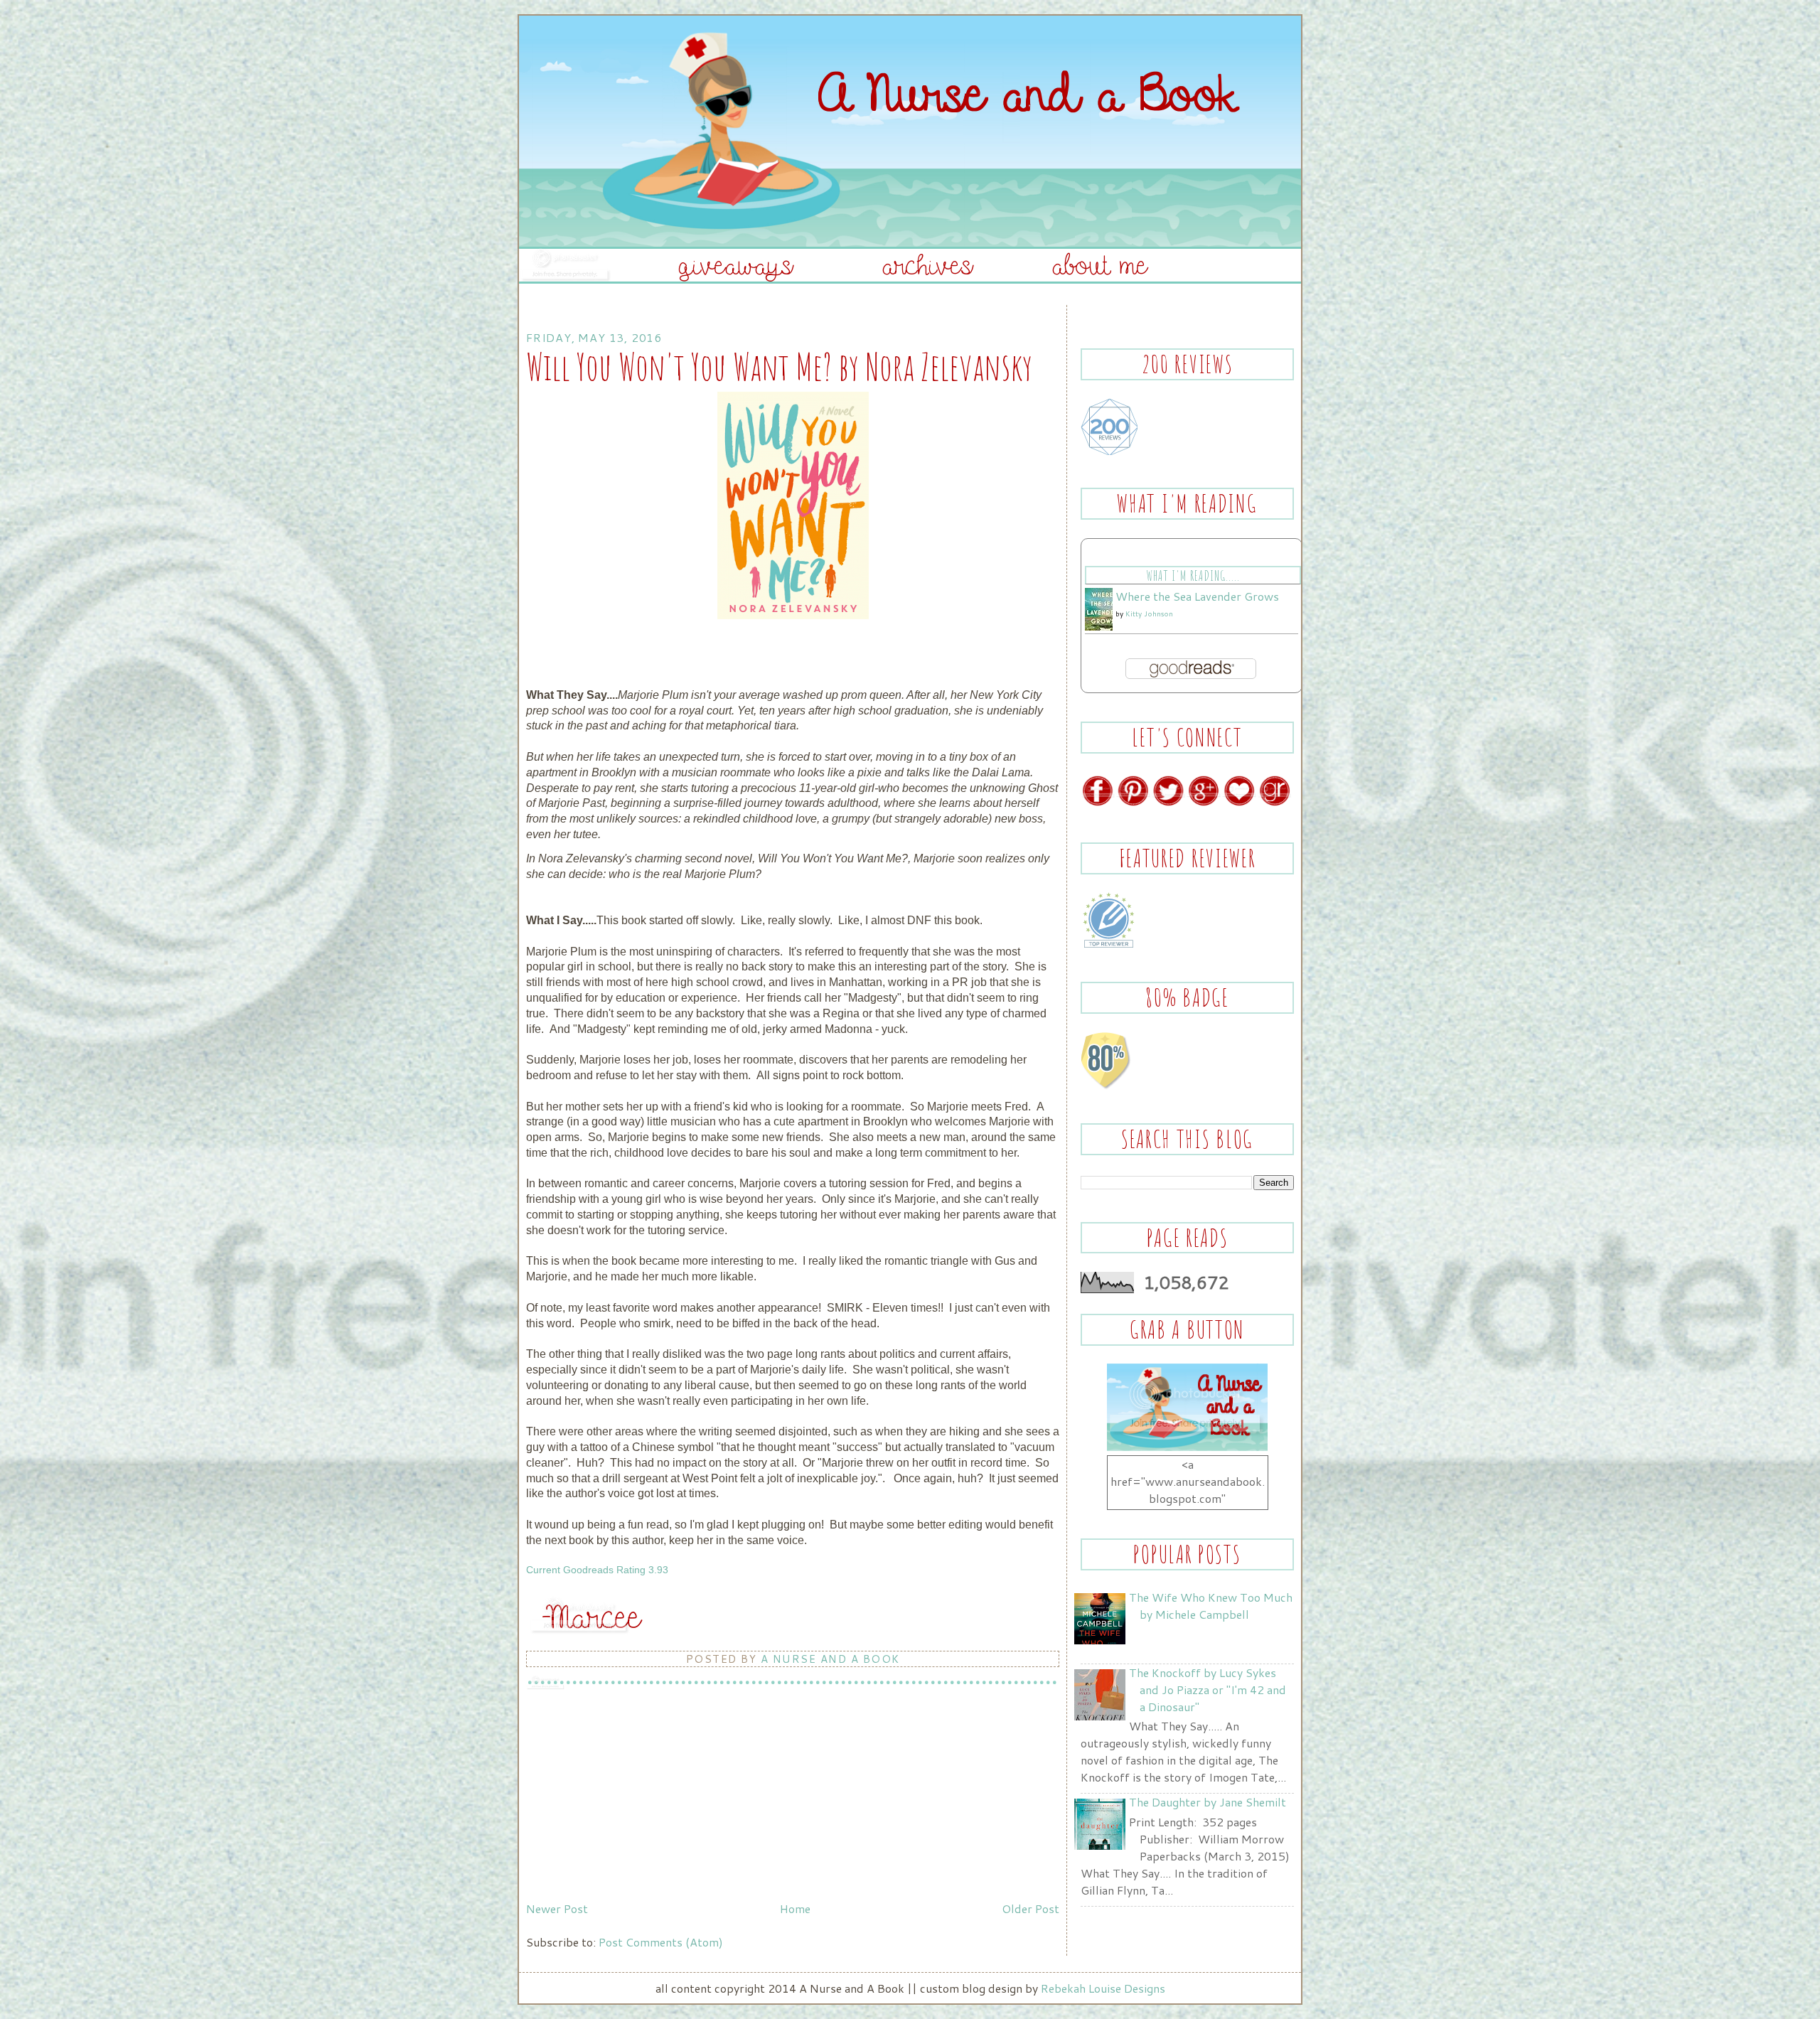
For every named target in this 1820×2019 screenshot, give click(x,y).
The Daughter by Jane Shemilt (1208, 1802)
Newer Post (557, 1908)
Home (795, 1908)
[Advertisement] (633, 1796)
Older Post (1031, 1908)
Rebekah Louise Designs (1103, 1988)
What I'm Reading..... (1193, 575)
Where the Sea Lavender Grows (1197, 596)
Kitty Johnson (1149, 614)
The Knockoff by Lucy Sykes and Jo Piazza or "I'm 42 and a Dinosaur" (1208, 1689)
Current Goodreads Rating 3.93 (597, 1570)
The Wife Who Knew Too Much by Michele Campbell (1211, 1606)
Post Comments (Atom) (661, 1942)
